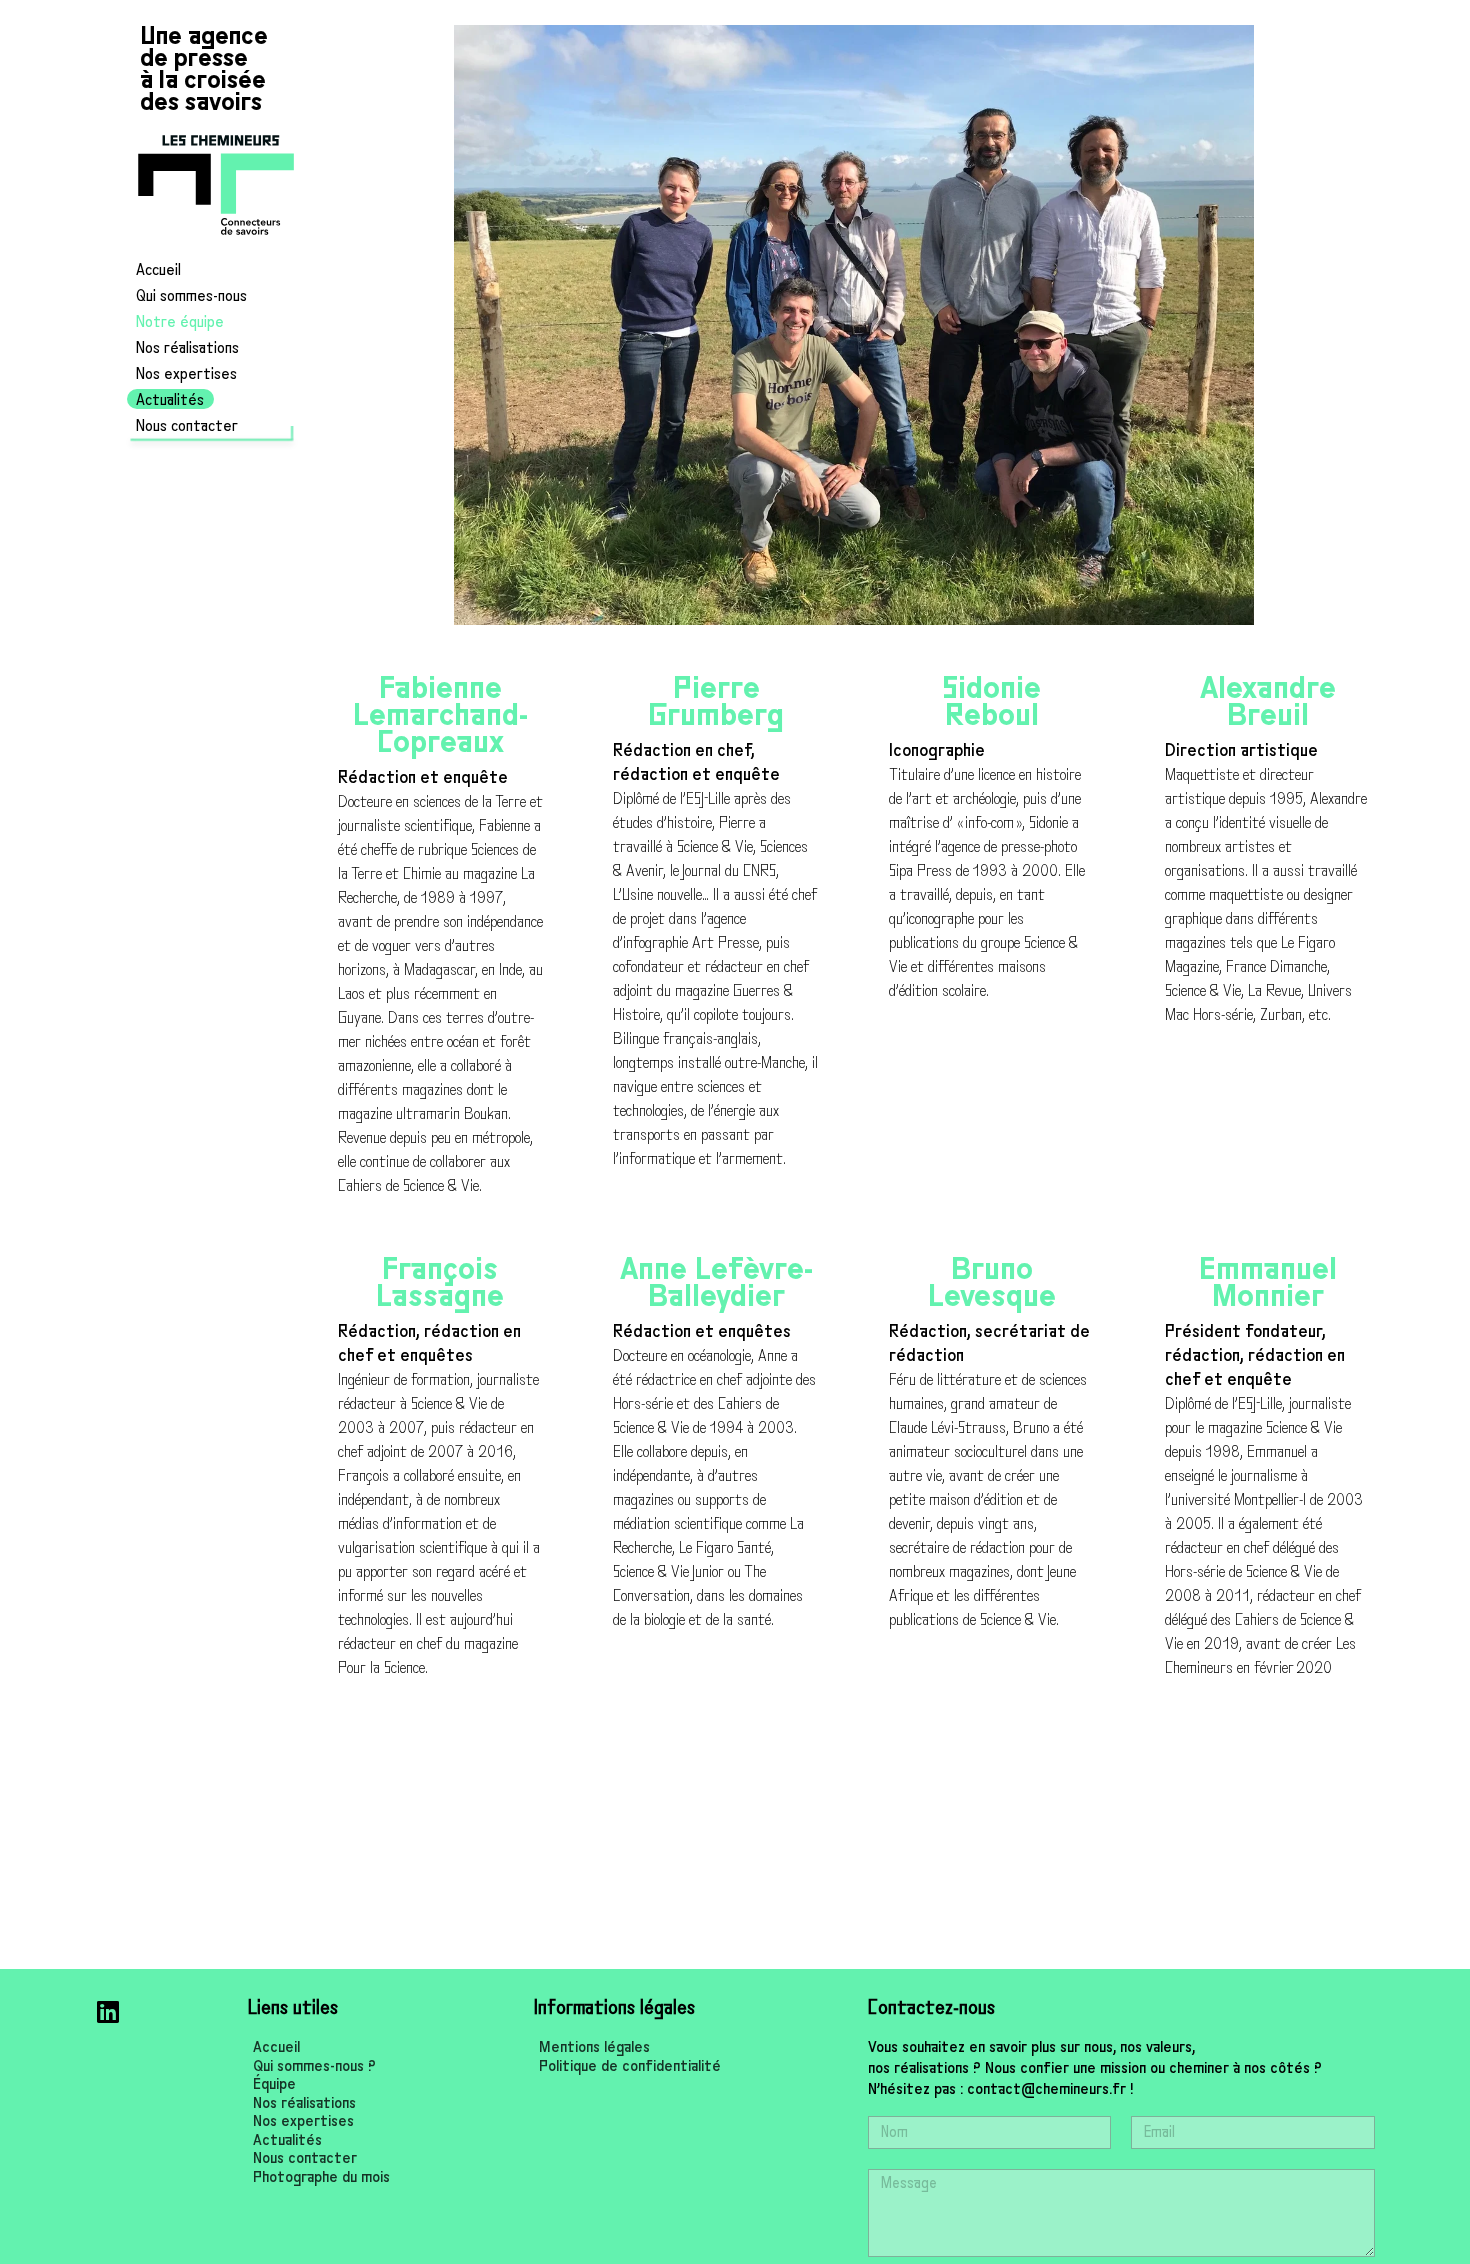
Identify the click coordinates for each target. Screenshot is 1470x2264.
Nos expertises (186, 374)
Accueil (158, 270)
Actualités (170, 400)
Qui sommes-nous (191, 296)
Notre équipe (180, 322)
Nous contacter (187, 426)
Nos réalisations (187, 348)
